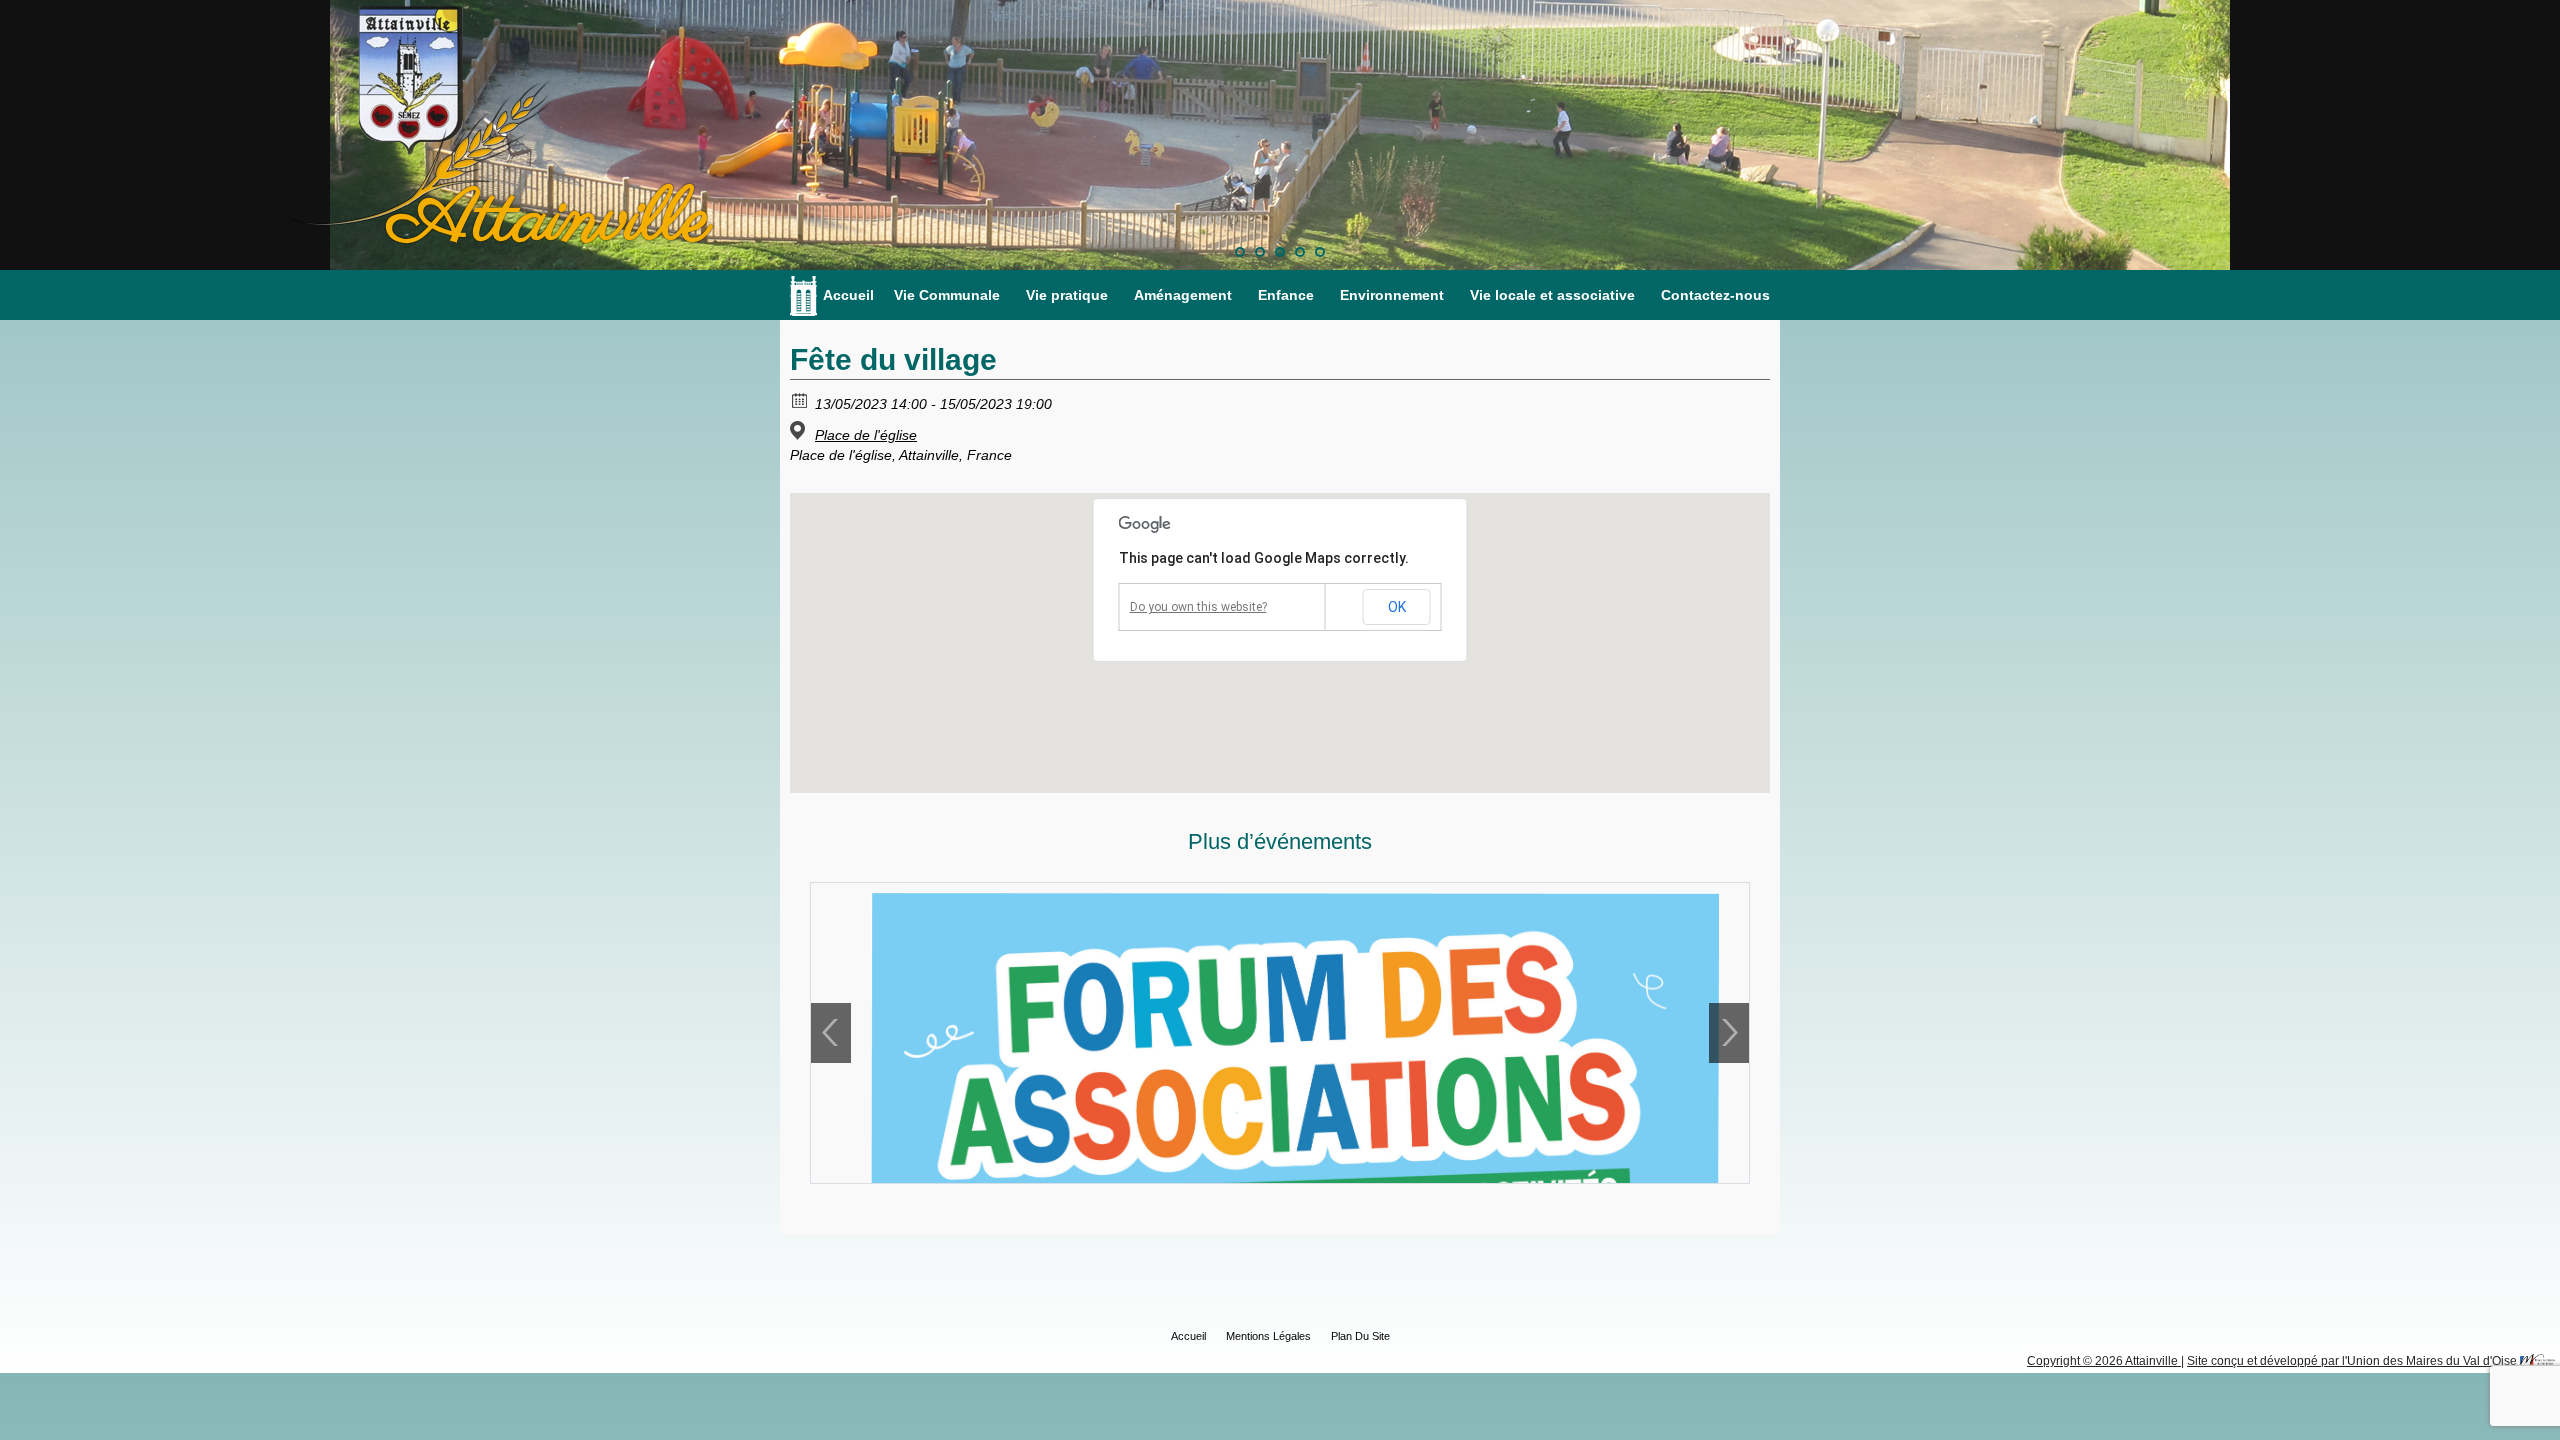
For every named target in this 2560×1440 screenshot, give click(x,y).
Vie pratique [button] (1067, 295)
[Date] (800, 399)
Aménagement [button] (1183, 295)
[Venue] (800, 430)
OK (1397, 607)
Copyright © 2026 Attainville (2104, 1361)
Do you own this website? (1198, 607)
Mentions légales (1268, 1336)
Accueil (848, 295)
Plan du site (1360, 1336)
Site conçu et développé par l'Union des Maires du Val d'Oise (2352, 1361)
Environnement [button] (1392, 295)
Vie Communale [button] (947, 295)
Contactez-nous (1715, 295)
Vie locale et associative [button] (1552, 295)
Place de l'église (866, 435)
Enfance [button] (1286, 295)
